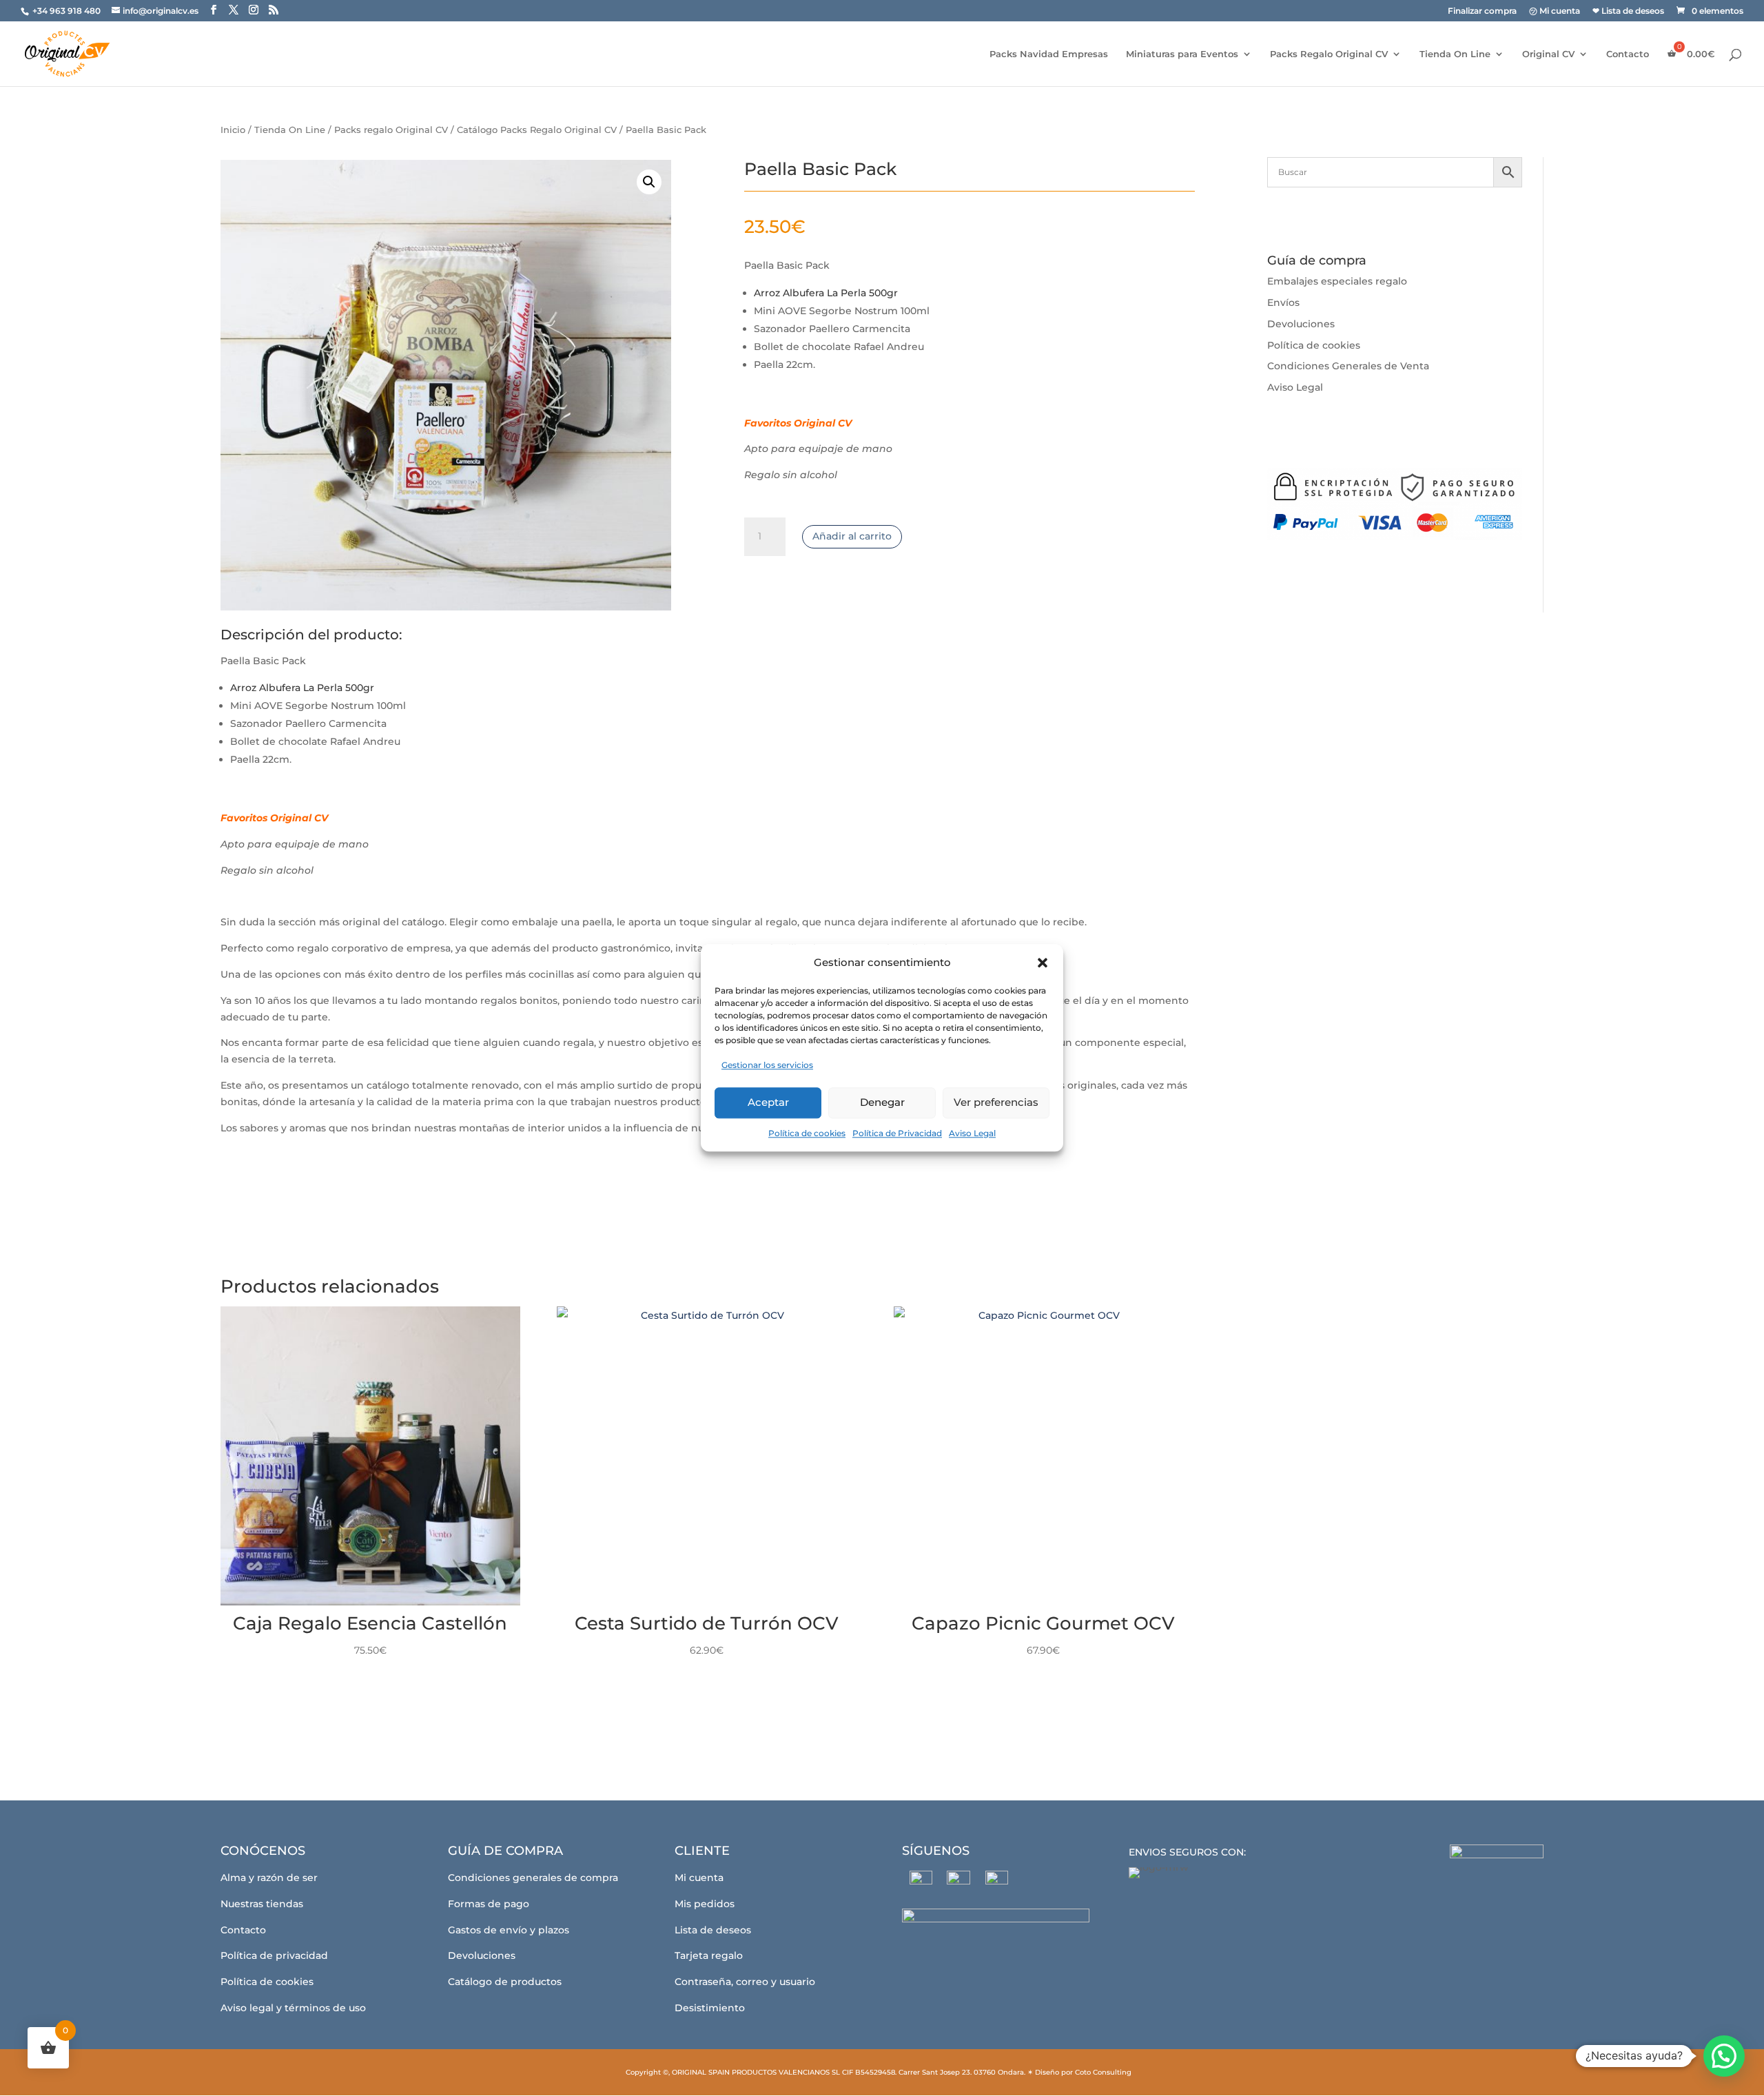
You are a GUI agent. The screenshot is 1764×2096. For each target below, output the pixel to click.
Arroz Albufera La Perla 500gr (826, 293)
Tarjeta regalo (709, 1955)
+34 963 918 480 (68, 11)
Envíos (1283, 302)
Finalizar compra (1482, 11)
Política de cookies (807, 1133)
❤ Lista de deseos (1628, 11)
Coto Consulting (1103, 2072)
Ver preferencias (996, 1102)
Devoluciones (1301, 324)
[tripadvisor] (997, 1882)
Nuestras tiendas (262, 1904)
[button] (1043, 963)
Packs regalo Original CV (391, 130)
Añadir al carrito (852, 536)
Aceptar (768, 1102)
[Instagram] (959, 1882)
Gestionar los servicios (767, 1065)
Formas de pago (489, 1904)
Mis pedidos (705, 1904)
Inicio (233, 130)
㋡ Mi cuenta (1555, 11)
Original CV (1548, 54)
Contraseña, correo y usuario (745, 1982)
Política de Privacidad (897, 1133)
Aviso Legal (972, 1133)
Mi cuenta (699, 1878)
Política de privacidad (274, 1955)
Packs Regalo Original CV (1329, 54)
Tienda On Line (1455, 54)
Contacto (1628, 54)
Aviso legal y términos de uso (293, 2008)
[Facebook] (921, 1882)
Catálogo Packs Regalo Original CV (537, 130)
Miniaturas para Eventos (1182, 54)
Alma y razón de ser (269, 1878)
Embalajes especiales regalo (1337, 281)
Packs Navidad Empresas (1049, 54)
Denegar (882, 1102)
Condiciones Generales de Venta (1348, 366)
